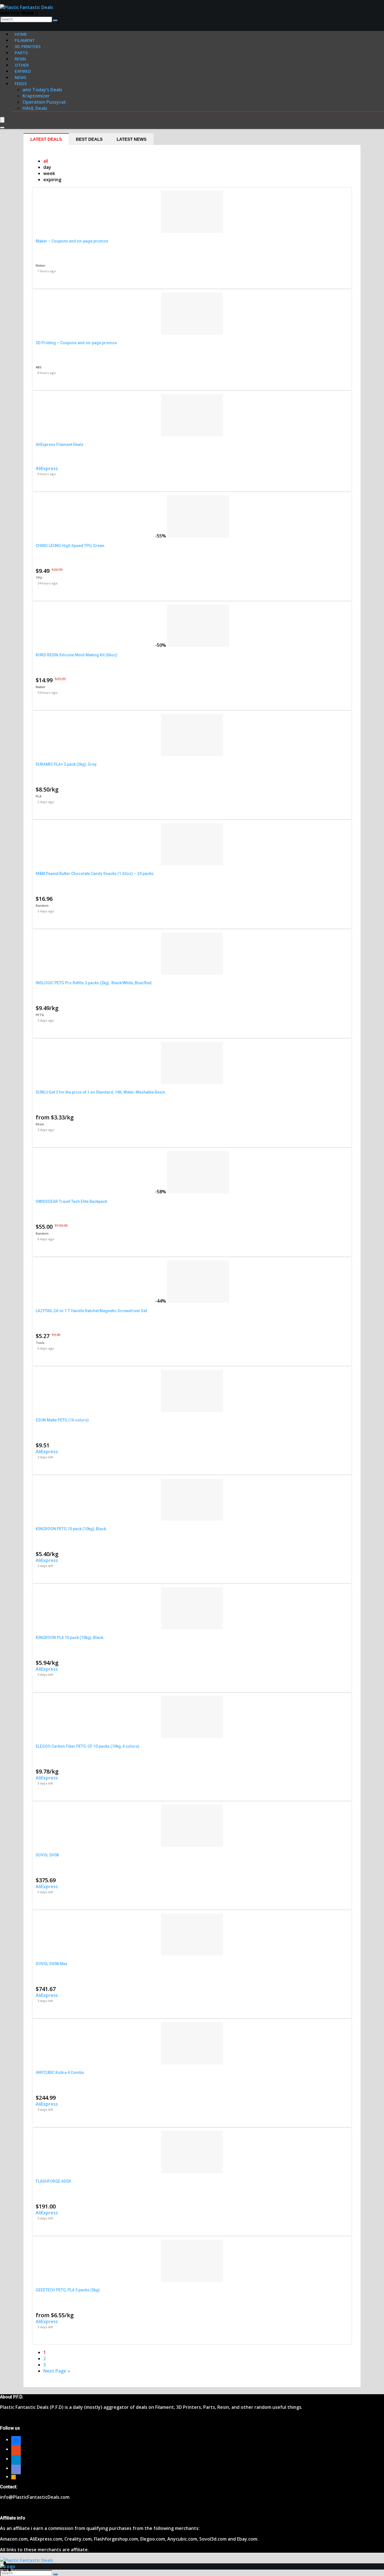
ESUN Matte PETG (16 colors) (62, 1420)
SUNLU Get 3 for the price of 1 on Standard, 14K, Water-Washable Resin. (101, 1092)
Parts (21, 53)
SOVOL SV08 (47, 1855)
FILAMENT (25, 40)
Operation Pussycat (44, 102)
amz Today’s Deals (42, 90)
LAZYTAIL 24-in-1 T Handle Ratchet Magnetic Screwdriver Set (91, 1311)
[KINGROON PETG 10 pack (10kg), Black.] (192, 1519)
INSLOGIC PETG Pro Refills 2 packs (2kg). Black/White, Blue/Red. (94, 983)
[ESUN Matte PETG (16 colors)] (192, 1410)
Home (21, 34)
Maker (41, 265)
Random (42, 905)
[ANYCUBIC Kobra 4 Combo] (192, 2063)
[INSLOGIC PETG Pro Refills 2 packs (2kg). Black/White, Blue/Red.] (192, 973)
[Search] (55, 21)
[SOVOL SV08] (192, 1845)
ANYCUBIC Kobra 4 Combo (60, 2072)
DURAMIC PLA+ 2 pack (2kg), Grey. (66, 764)
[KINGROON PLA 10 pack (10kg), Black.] (192, 1628)
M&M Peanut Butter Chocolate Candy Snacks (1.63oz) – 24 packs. (95, 874)
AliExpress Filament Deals (60, 445)
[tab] (46, 139)
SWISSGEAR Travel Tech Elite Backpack (71, 1201)
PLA (39, 796)
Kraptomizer (36, 96)
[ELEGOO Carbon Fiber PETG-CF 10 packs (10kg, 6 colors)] (192, 1736)
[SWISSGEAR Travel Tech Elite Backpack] (198, 1192)
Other (22, 65)
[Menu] (2, 120)
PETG (40, 1015)
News (20, 77)
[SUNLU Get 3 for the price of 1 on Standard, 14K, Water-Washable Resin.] (192, 1082)
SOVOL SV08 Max (51, 1964)
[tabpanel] (192, 1266)
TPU (39, 578)
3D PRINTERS (28, 46)
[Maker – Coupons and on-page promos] (192, 231)
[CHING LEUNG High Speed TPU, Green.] (198, 536)
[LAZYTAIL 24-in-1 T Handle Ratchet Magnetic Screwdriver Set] (198, 1301)
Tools (40, 1343)
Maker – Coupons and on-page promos (72, 241)
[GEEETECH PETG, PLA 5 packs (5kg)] (192, 2280)
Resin (40, 1124)
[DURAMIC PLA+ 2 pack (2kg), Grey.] (192, 754)
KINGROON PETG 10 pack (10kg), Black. (71, 1529)
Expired (23, 71)
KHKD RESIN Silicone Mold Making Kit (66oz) (77, 655)
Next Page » (57, 2371)
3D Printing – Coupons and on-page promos (76, 343)
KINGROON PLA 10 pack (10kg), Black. (70, 1638)
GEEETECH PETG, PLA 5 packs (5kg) (68, 2290)
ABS (39, 367)
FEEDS (21, 83)
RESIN (20, 59)
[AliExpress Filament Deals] (192, 435)
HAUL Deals (35, 108)
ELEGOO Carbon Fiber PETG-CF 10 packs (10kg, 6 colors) (88, 1746)
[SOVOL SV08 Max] (192, 1954)
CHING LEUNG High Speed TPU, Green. (71, 546)
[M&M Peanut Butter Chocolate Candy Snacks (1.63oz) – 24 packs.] (192, 864)
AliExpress (47, 468)
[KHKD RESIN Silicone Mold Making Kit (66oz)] (198, 645)
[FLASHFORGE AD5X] (192, 2171)
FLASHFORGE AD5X (53, 2181)
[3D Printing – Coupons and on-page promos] (192, 333)
